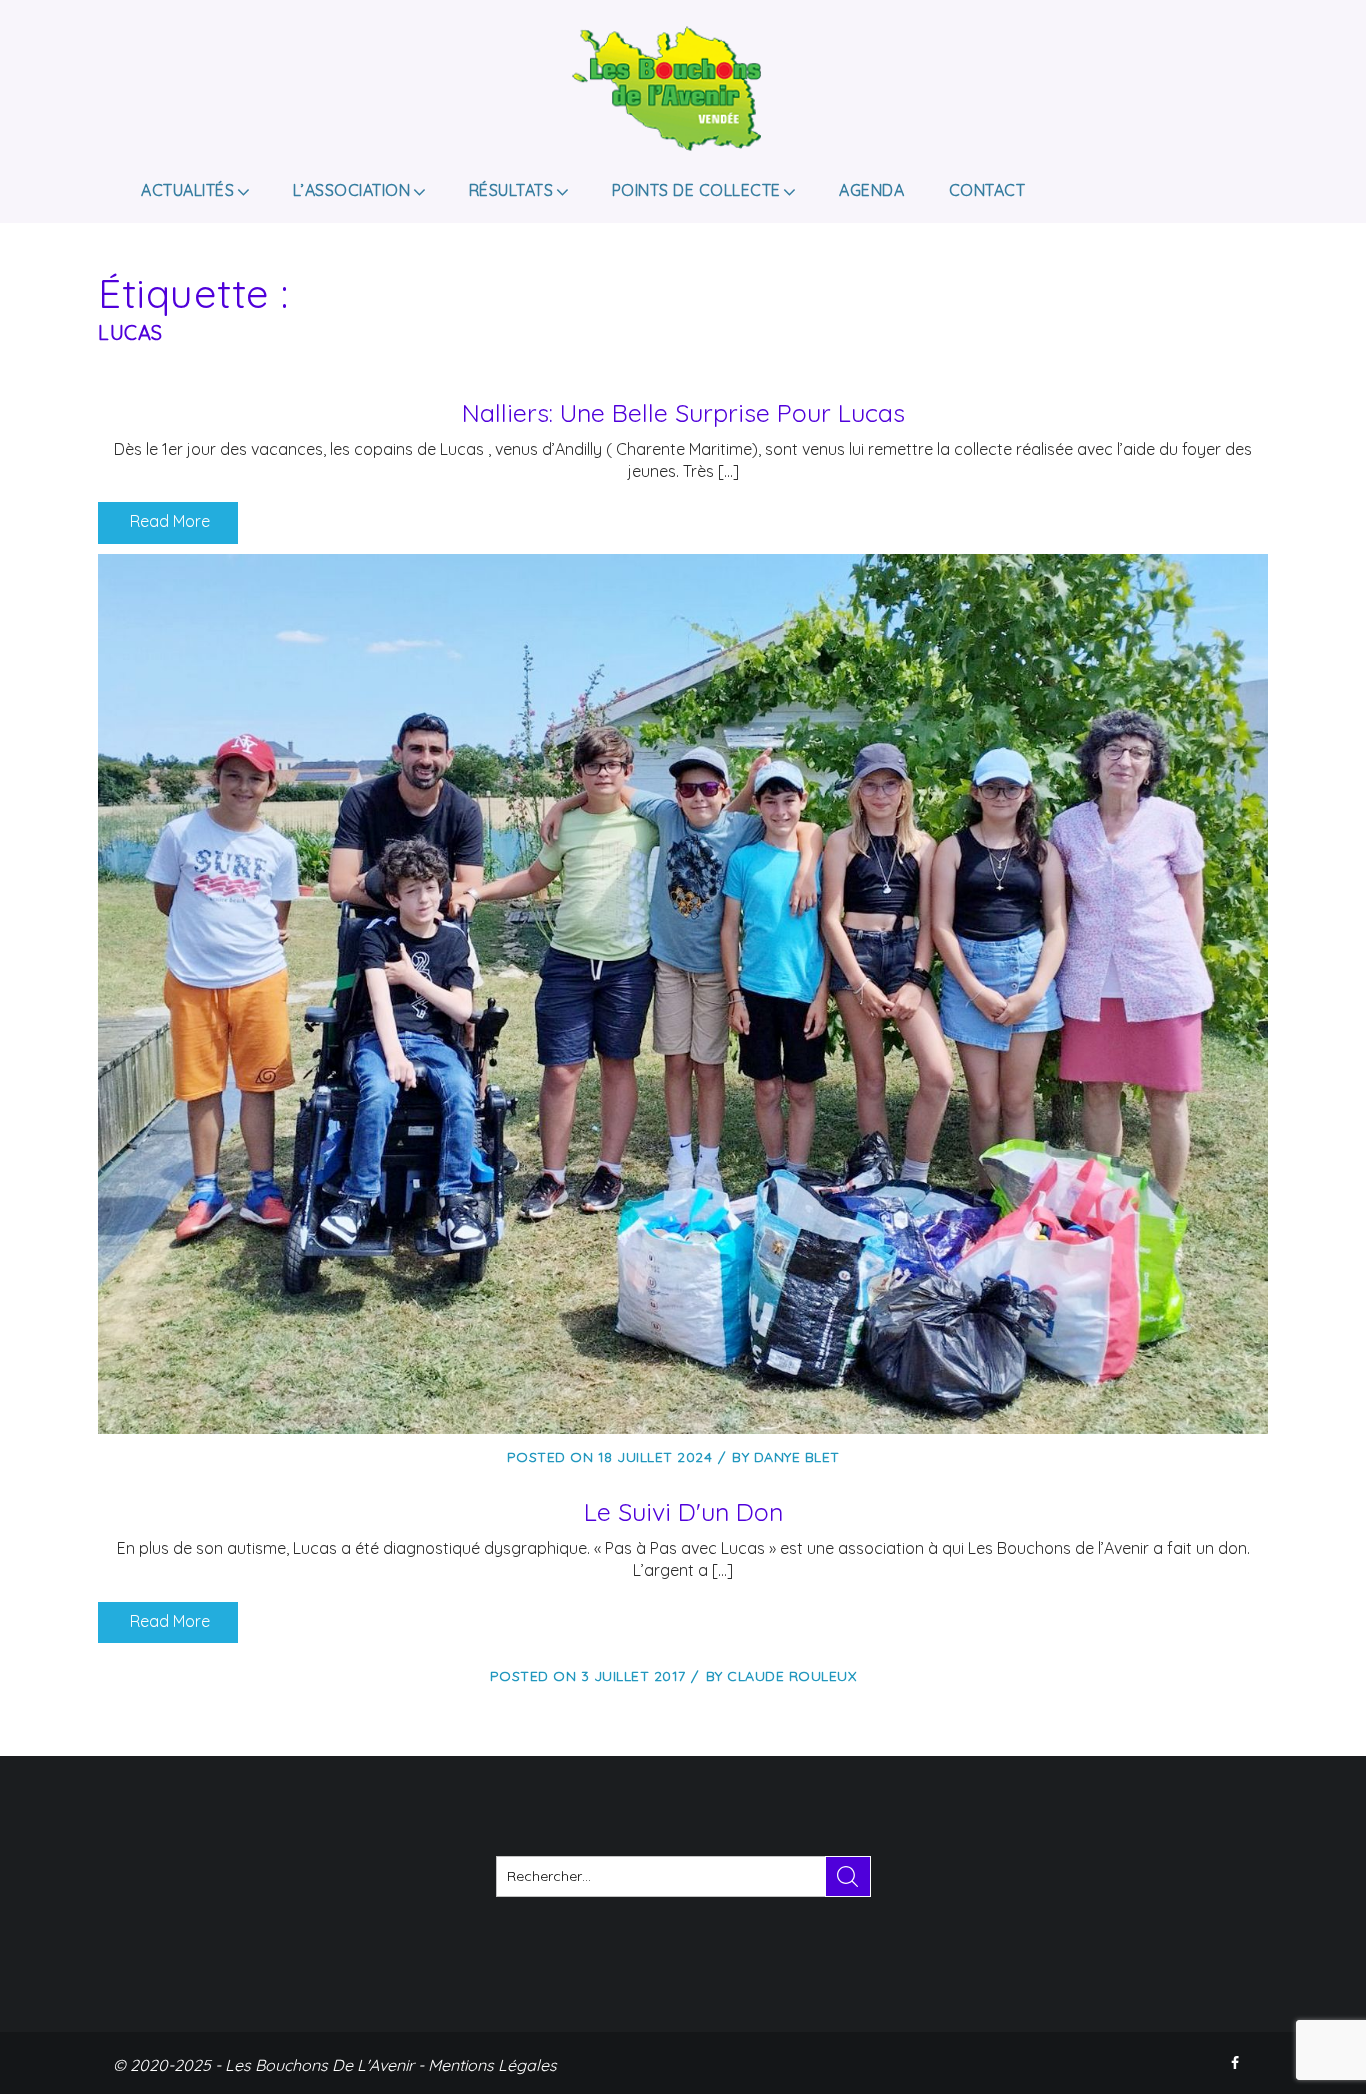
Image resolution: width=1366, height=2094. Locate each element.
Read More (168, 521)
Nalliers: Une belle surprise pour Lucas (683, 412)
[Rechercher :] (683, 1876)
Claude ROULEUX (791, 1676)
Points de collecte (696, 190)
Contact (987, 190)
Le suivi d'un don (683, 1511)
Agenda (871, 190)
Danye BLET (797, 1457)
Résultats (511, 190)
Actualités (187, 190)
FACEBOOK (1237, 2063)
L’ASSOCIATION (352, 190)
